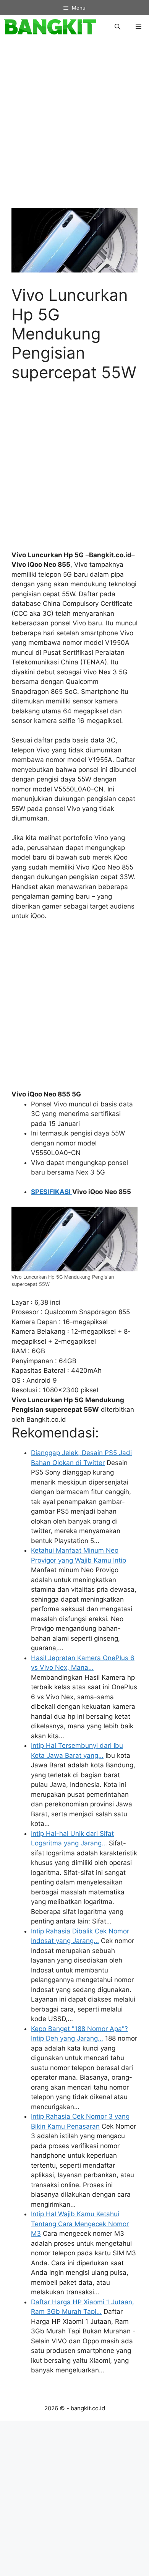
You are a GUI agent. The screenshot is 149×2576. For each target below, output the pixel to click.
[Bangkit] (50, 27)
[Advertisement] (74, 127)
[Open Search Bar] (117, 27)
